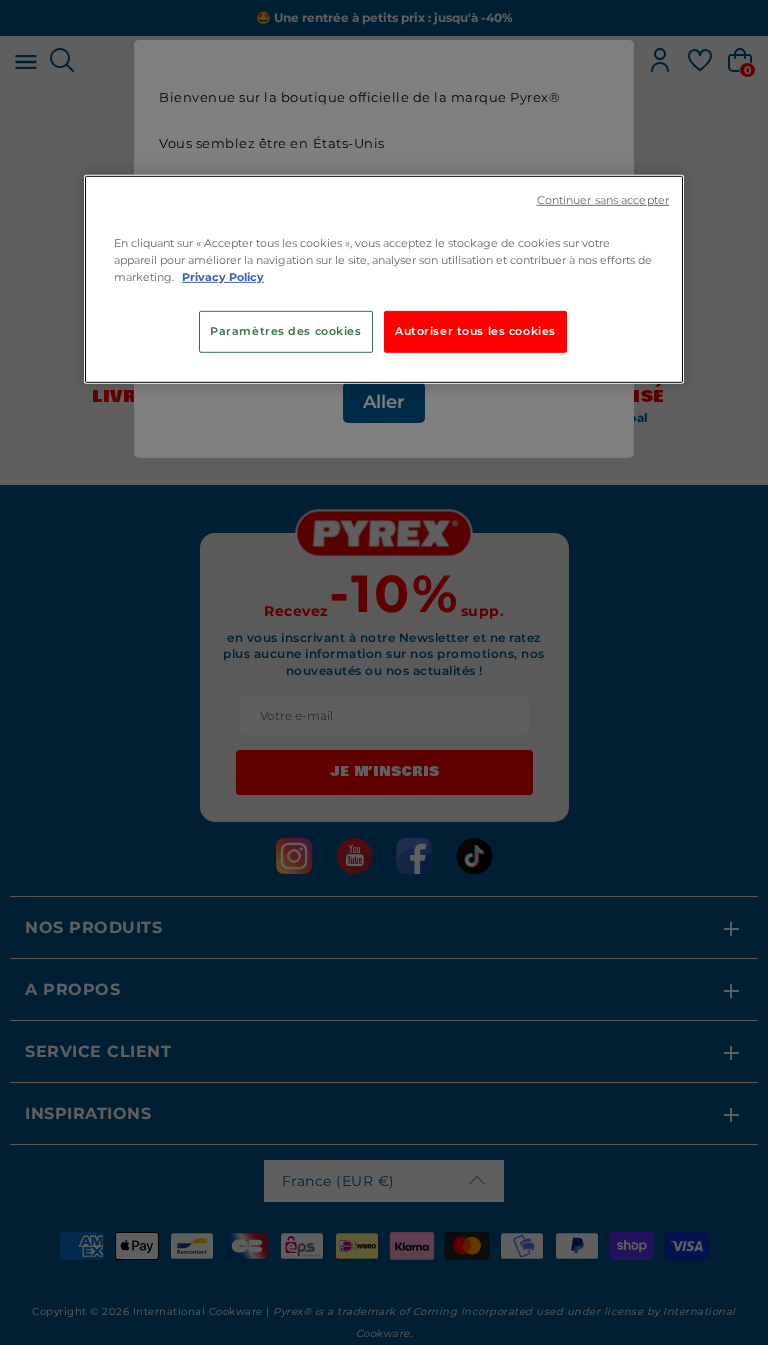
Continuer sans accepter (603, 200)
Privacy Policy (223, 277)
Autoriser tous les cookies (475, 331)
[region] (384, 279)
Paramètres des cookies (286, 331)
